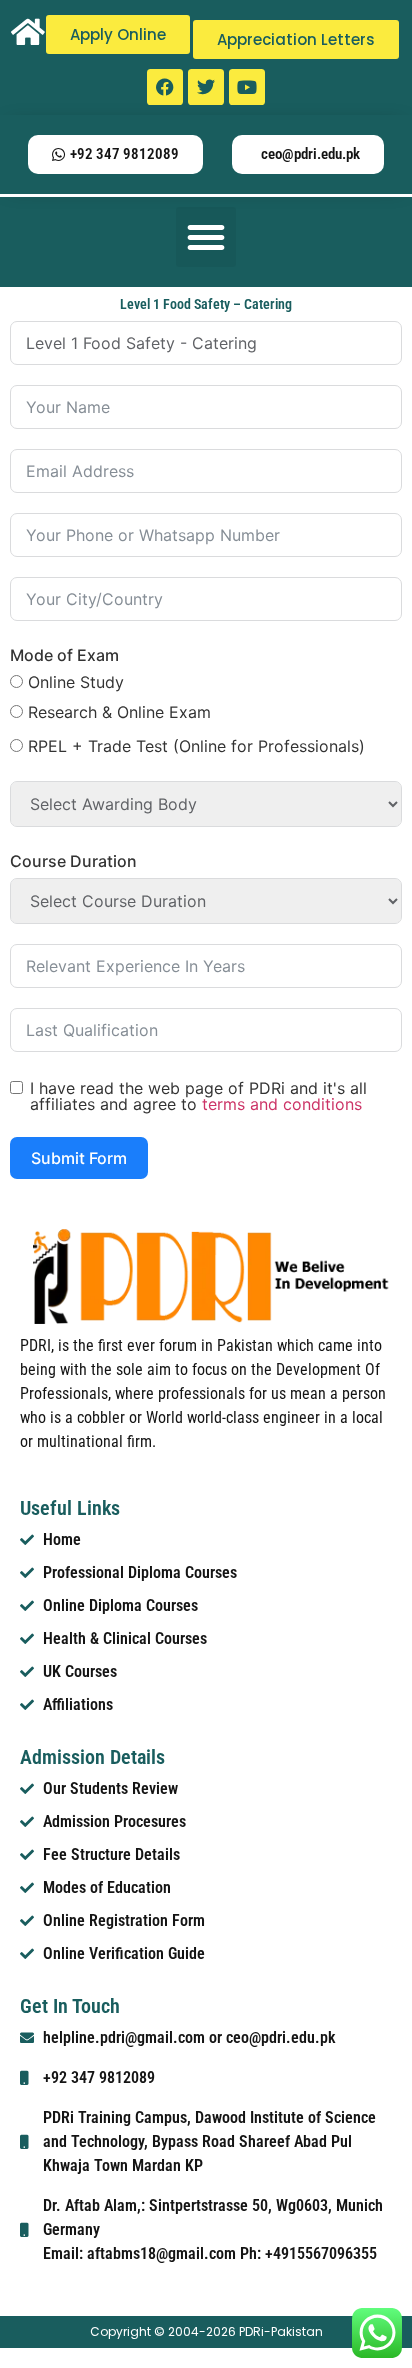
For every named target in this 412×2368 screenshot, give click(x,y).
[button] (206, 237)
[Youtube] (247, 87)
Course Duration (73, 861)
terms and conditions (282, 1104)
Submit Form (79, 1158)
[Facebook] (165, 87)
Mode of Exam (64, 655)
